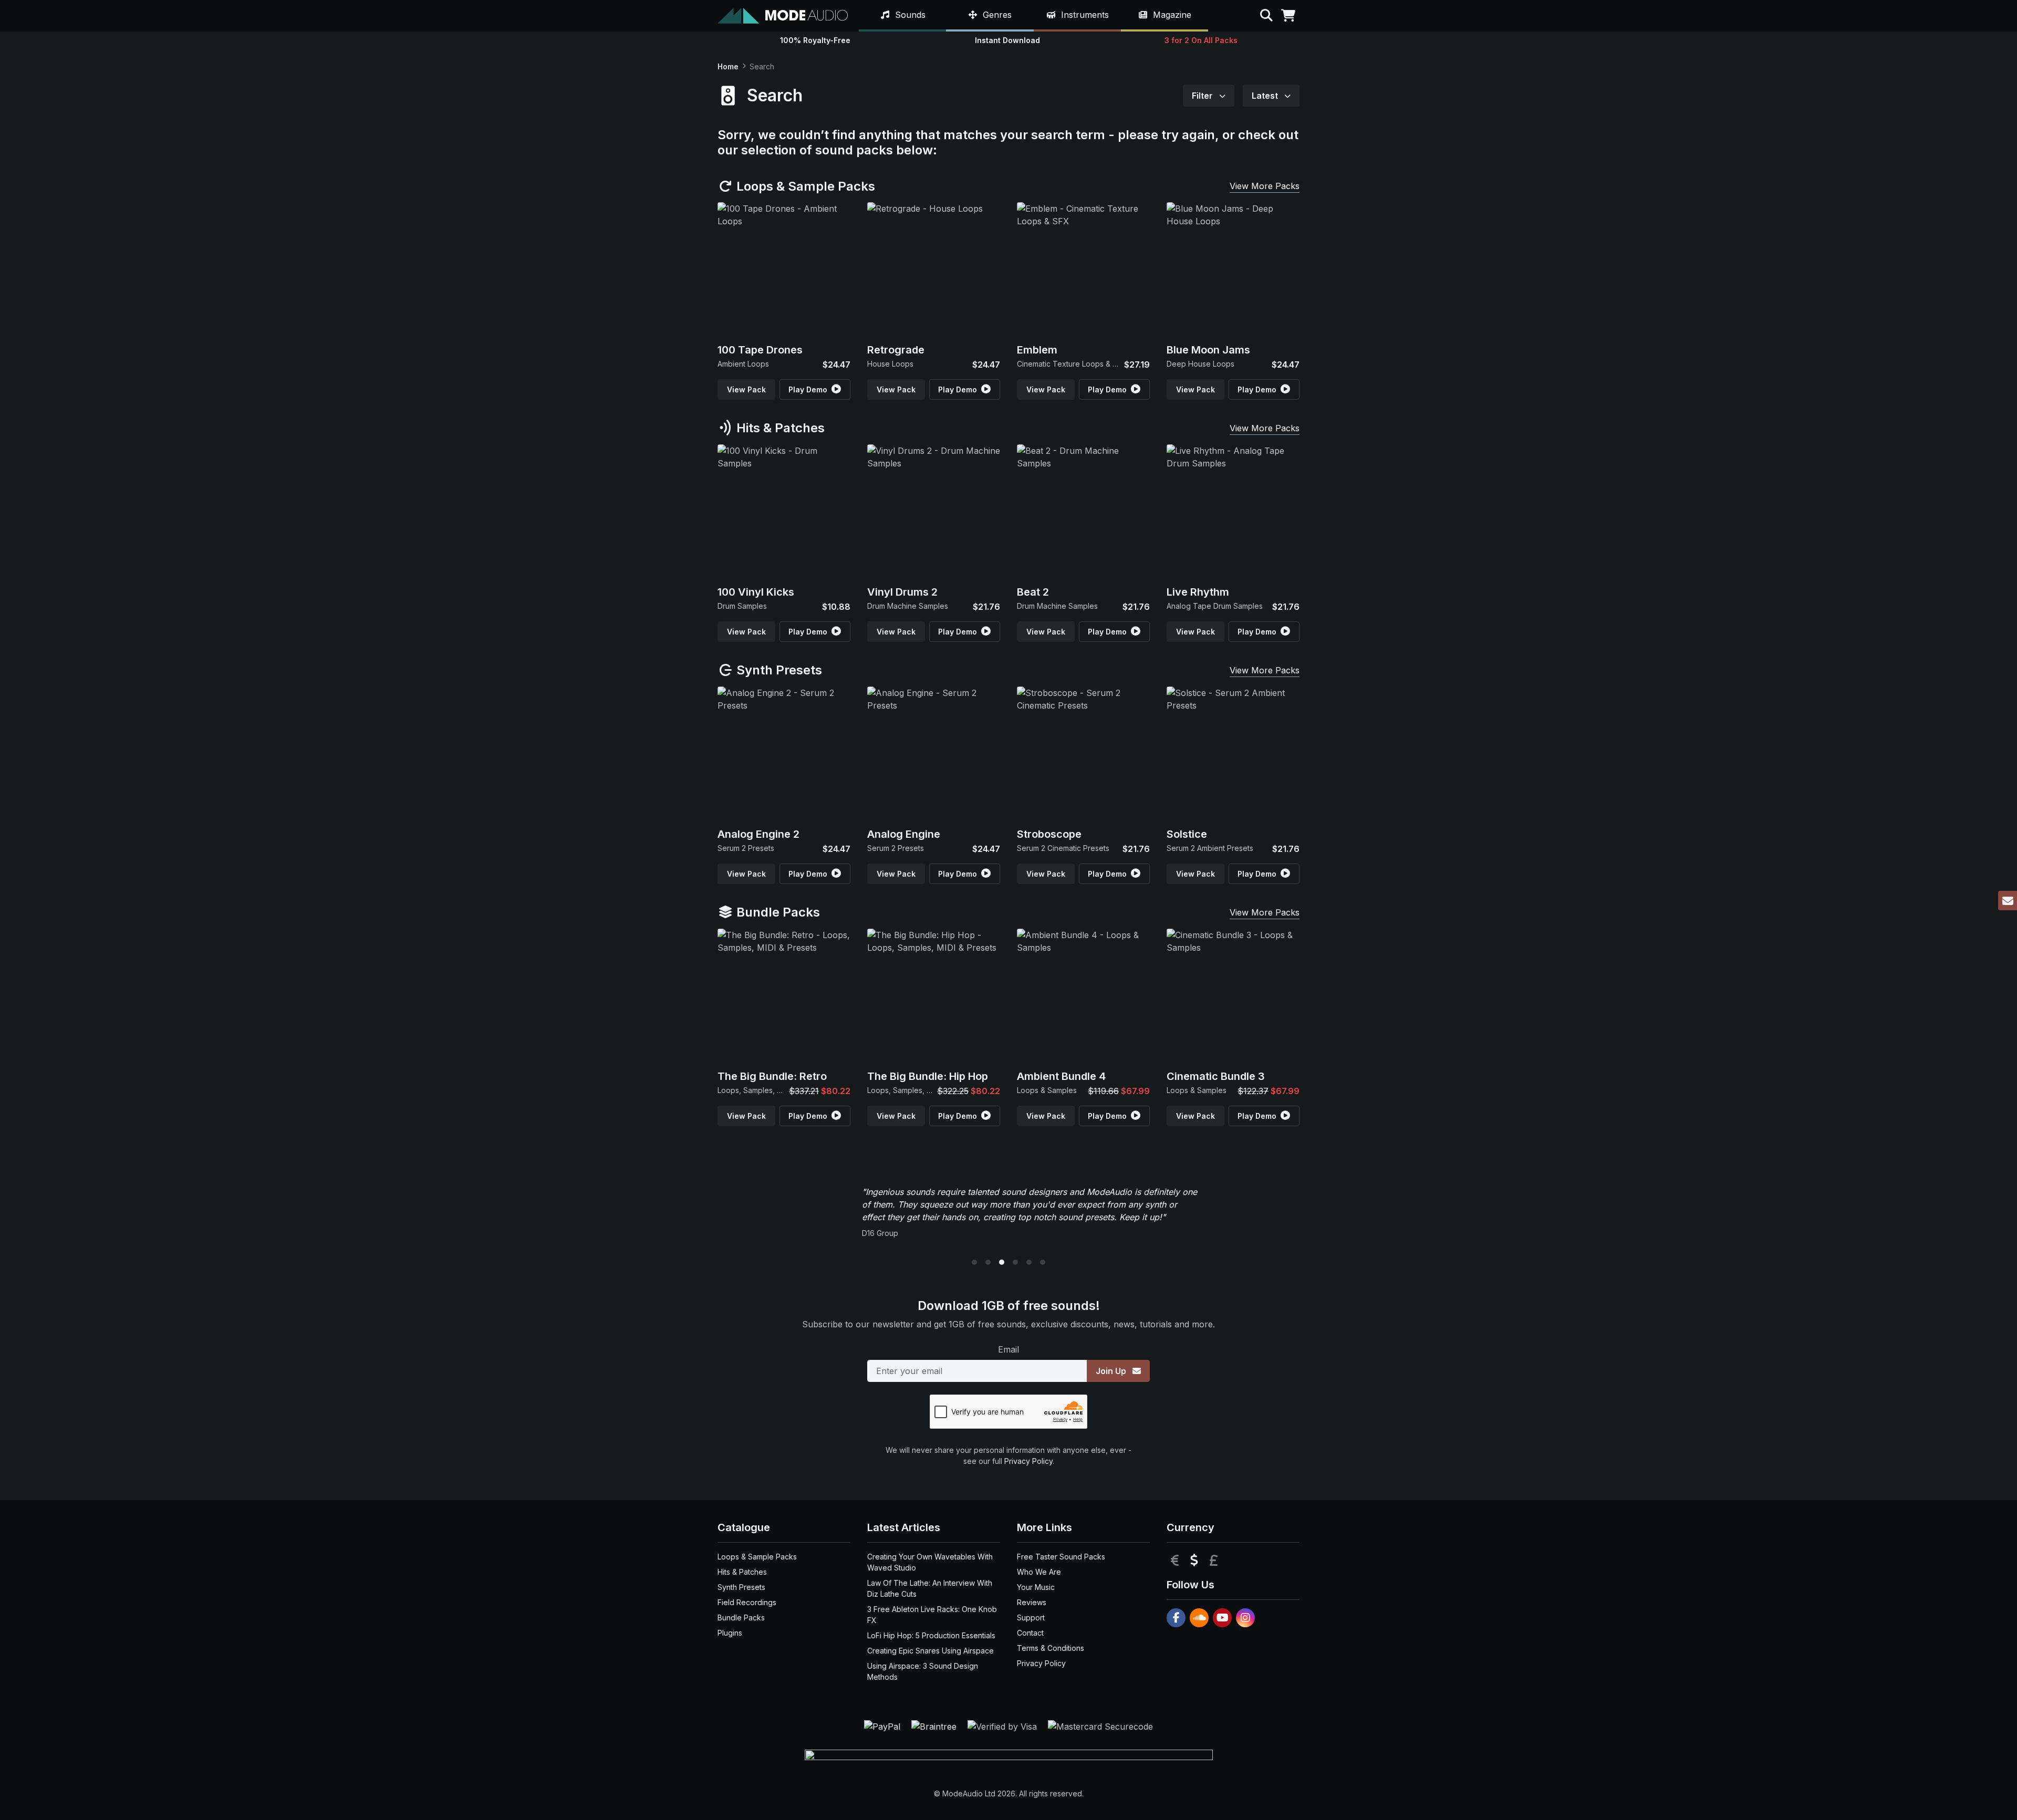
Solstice (1187, 834)
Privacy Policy (1028, 1461)
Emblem (1037, 350)
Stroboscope (1049, 834)
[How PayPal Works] (883, 1725)
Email (1008, 1349)
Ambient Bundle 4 (1061, 1076)
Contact (1030, 1633)
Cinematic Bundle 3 (1216, 1076)
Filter (1203, 96)
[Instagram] (1245, 1618)
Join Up (1112, 1371)
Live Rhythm (1198, 592)
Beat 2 (1033, 592)
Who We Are (1039, 1572)
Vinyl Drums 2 (902, 592)
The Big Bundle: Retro (772, 1076)
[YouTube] (1222, 1618)
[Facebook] (1176, 1618)
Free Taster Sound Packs (1061, 1557)
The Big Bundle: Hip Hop (928, 1076)
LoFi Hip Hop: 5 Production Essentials (931, 1635)
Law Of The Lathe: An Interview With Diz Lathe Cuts (930, 1588)
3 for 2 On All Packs (1201, 40)
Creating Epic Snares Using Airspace (930, 1651)
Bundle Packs (777, 912)
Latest (1266, 96)
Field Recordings (747, 1602)
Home (728, 66)
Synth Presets (778, 670)
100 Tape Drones (760, 350)
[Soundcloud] (1199, 1618)
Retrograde (896, 350)
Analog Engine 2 (758, 834)
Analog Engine (904, 834)
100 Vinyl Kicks (756, 592)
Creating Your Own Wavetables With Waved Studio (930, 1562)
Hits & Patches (779, 428)
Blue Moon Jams (1208, 350)
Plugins (730, 1633)
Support (1031, 1618)
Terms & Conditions (1051, 1648)
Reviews (1032, 1602)
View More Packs (1265, 186)
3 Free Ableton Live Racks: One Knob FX (932, 1615)
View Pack (746, 389)
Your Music (1036, 1587)
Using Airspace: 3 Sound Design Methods (923, 1671)
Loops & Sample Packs (804, 186)
